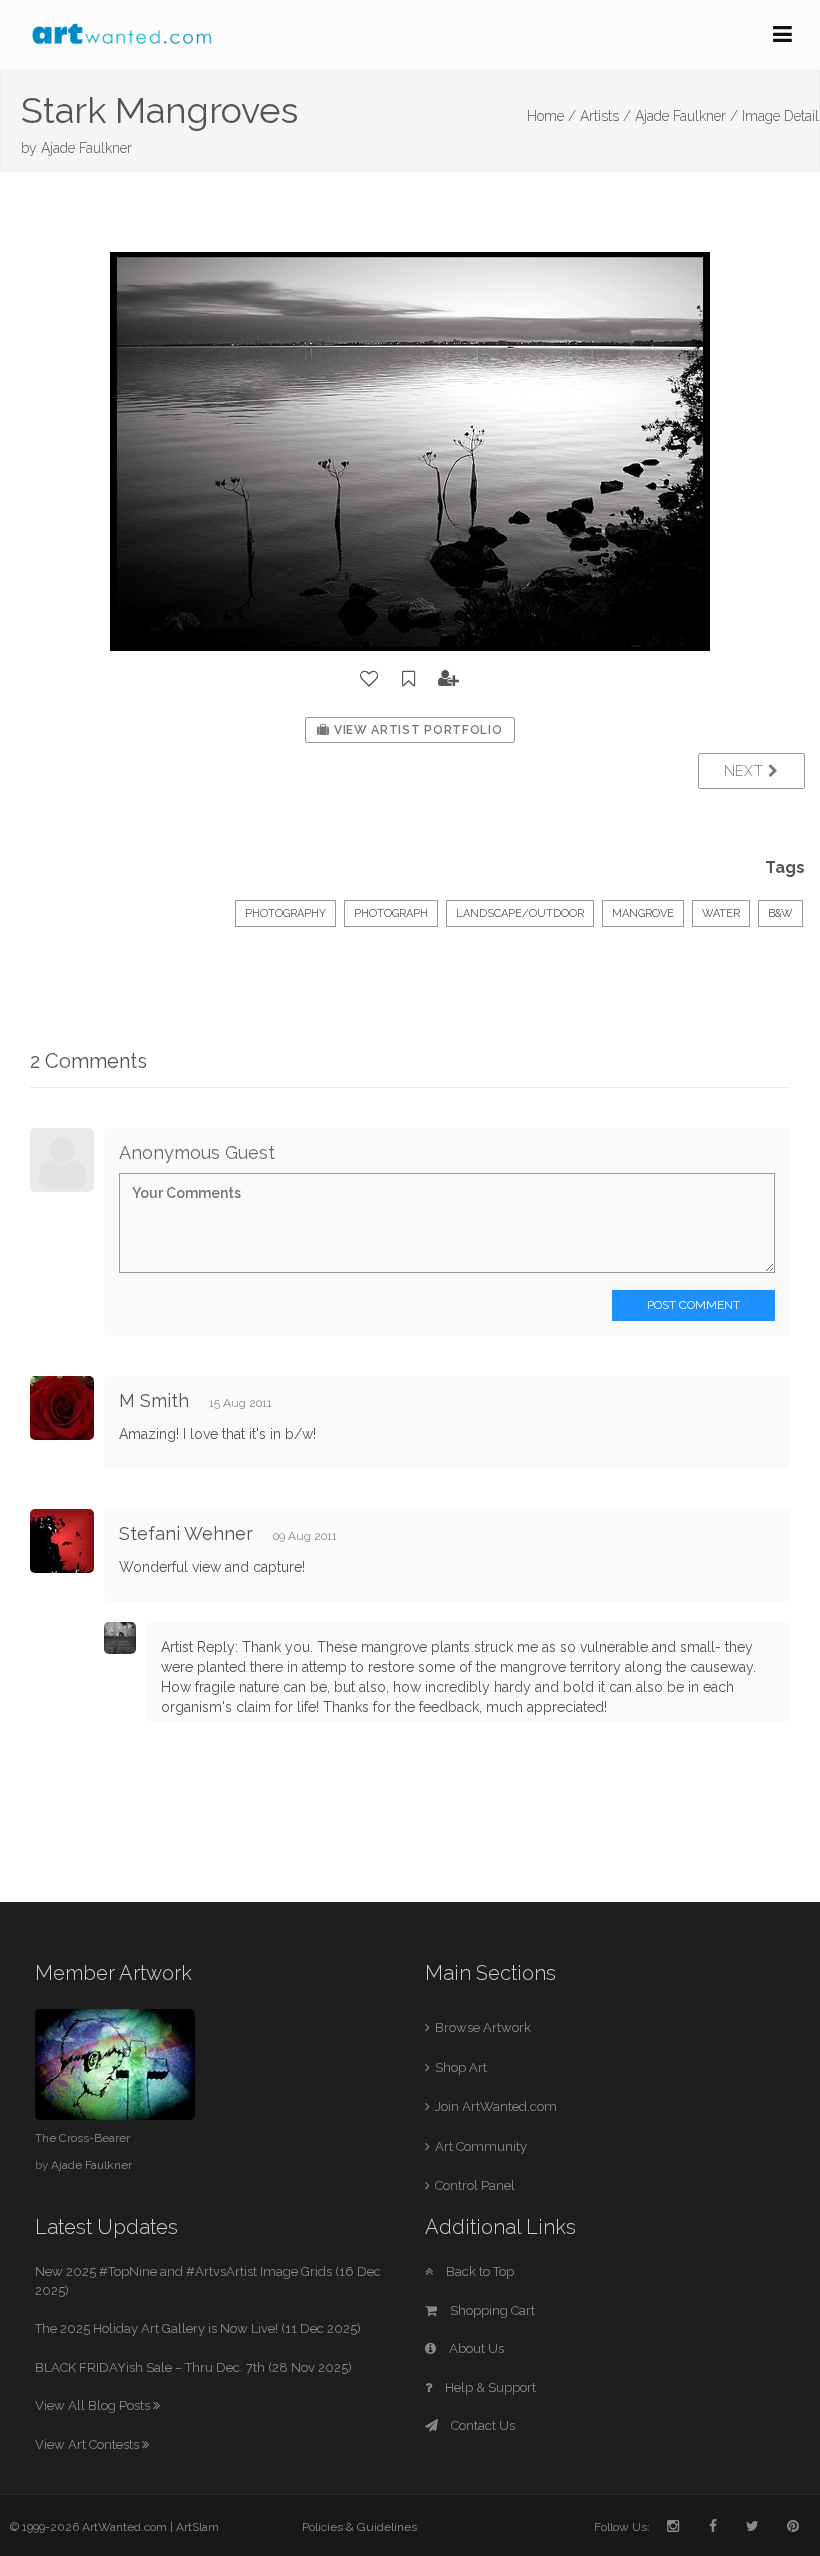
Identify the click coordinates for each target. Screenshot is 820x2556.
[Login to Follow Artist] (449, 679)
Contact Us (481, 2425)
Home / (551, 116)
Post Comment (693, 1305)
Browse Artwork (483, 2027)
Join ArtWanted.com (496, 2106)
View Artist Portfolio (416, 730)
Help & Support (489, 2387)
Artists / (605, 116)
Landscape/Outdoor (520, 913)
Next (746, 771)
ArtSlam (197, 2527)
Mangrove (643, 913)
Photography (285, 913)
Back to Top (478, 2271)
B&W (780, 913)
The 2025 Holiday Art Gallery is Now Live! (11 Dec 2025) (198, 2328)
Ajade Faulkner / (686, 116)
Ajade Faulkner (86, 148)
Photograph (391, 913)
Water (721, 913)
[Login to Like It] (370, 679)
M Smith (154, 1400)
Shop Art (461, 2067)
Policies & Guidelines (359, 2527)
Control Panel (475, 2185)
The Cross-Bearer (82, 2138)
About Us (475, 2348)
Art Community (481, 2146)
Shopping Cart (491, 2310)
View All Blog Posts (94, 2405)
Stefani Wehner (186, 1533)
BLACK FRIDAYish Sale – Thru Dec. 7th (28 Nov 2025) (193, 2367)
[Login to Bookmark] (409, 679)
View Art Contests (88, 2444)
